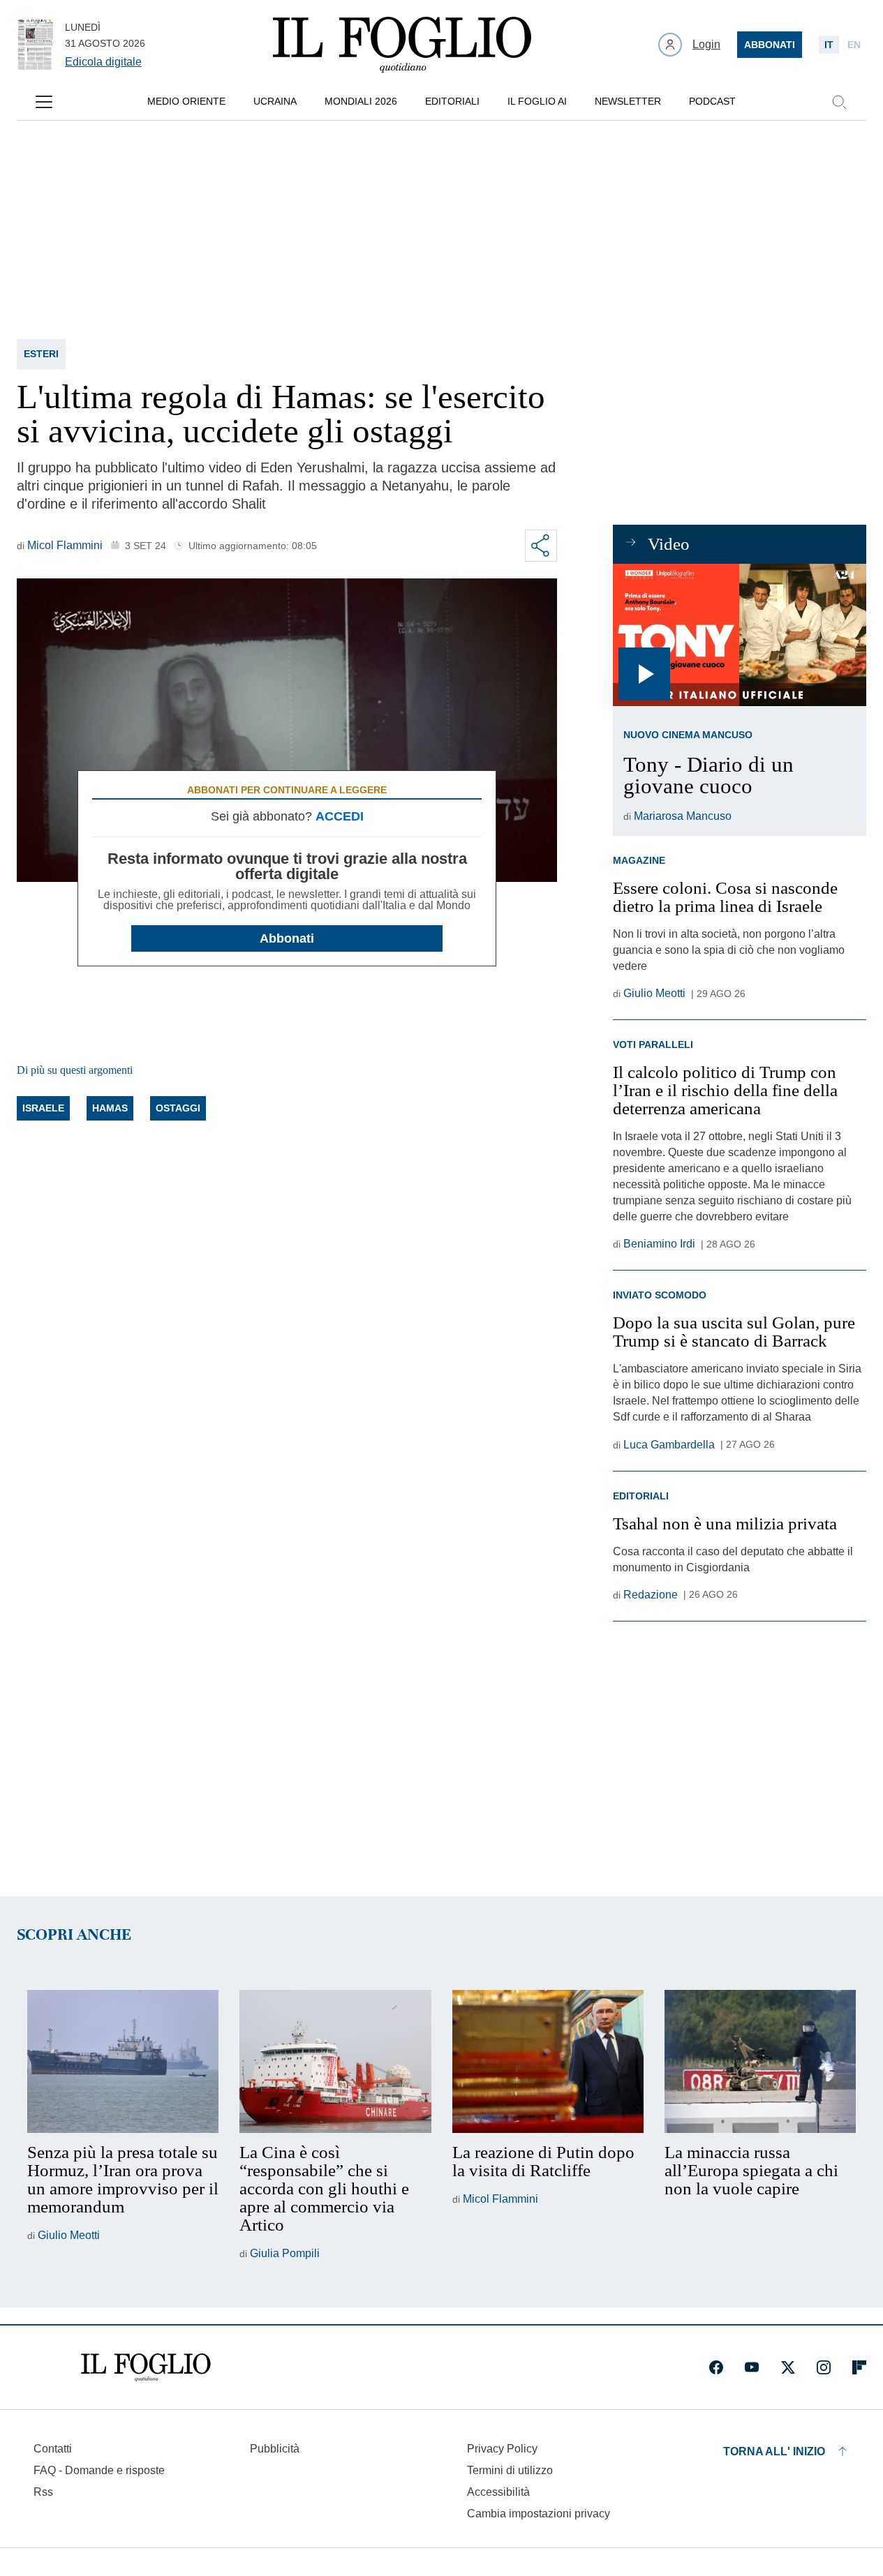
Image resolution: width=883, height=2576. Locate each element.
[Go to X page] (788, 2367)
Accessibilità (498, 2492)
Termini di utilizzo (510, 2470)
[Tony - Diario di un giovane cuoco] (740, 635)
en (854, 45)
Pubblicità (275, 2449)
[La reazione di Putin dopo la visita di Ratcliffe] (548, 2062)
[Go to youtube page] (752, 2367)
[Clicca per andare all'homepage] (146, 2367)
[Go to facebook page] (716, 2367)
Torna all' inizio (774, 2451)
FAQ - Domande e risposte (99, 2470)
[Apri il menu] (44, 102)
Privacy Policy (502, 2449)
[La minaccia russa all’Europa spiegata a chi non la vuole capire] (760, 2062)
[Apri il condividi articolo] (541, 546)
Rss (43, 2492)
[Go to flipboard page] (859, 2367)
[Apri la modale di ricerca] (839, 102)
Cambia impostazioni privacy (539, 2514)
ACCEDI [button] (340, 816)
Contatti (53, 2449)
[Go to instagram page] (824, 2367)
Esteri (41, 354)
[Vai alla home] (402, 45)
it (829, 45)
